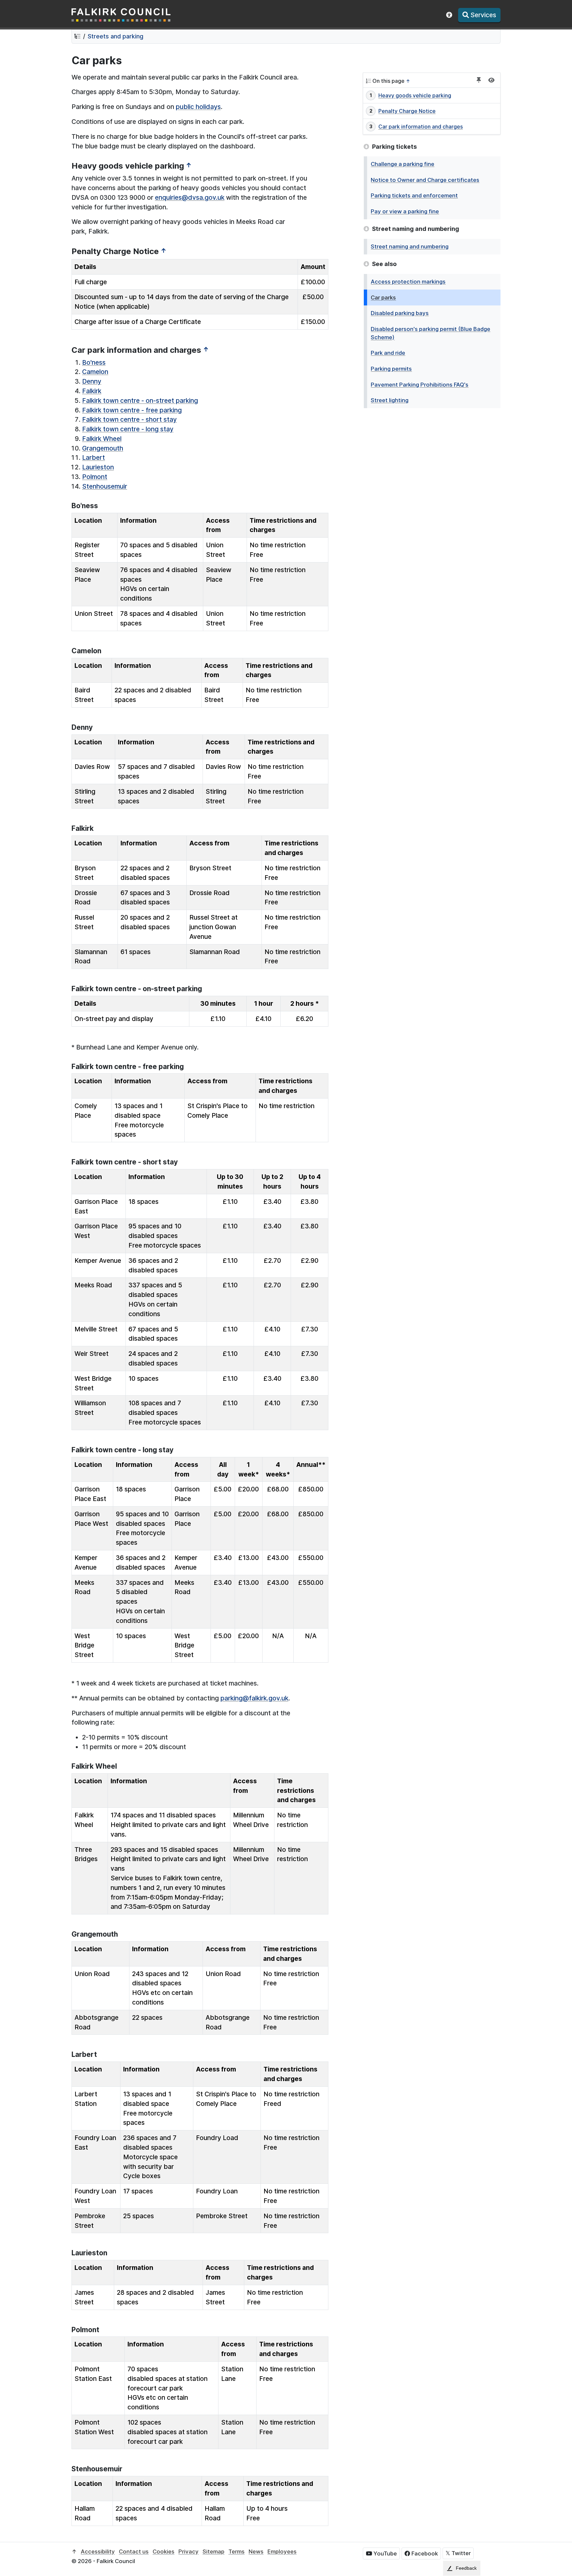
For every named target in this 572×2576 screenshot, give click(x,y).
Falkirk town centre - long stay (128, 429)
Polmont (95, 477)
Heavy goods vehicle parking (415, 95)
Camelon (95, 372)
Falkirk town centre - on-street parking (140, 401)
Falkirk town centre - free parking (132, 410)
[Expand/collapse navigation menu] (491, 80)
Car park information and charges (421, 127)
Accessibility (98, 2551)
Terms (237, 2551)
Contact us (134, 2551)
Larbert (94, 457)
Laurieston (98, 467)
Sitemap (214, 2551)
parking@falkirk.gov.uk (254, 1698)
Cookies (164, 2551)
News (256, 2551)
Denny (92, 381)
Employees (282, 2551)
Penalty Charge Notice (407, 111)
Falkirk (92, 391)
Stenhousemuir (105, 486)
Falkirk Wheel (102, 439)
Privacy (189, 2551)
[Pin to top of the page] (479, 80)
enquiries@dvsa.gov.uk (190, 197)
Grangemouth (103, 448)
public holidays (198, 107)
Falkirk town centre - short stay (129, 419)
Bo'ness (94, 362)
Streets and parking (116, 36)
